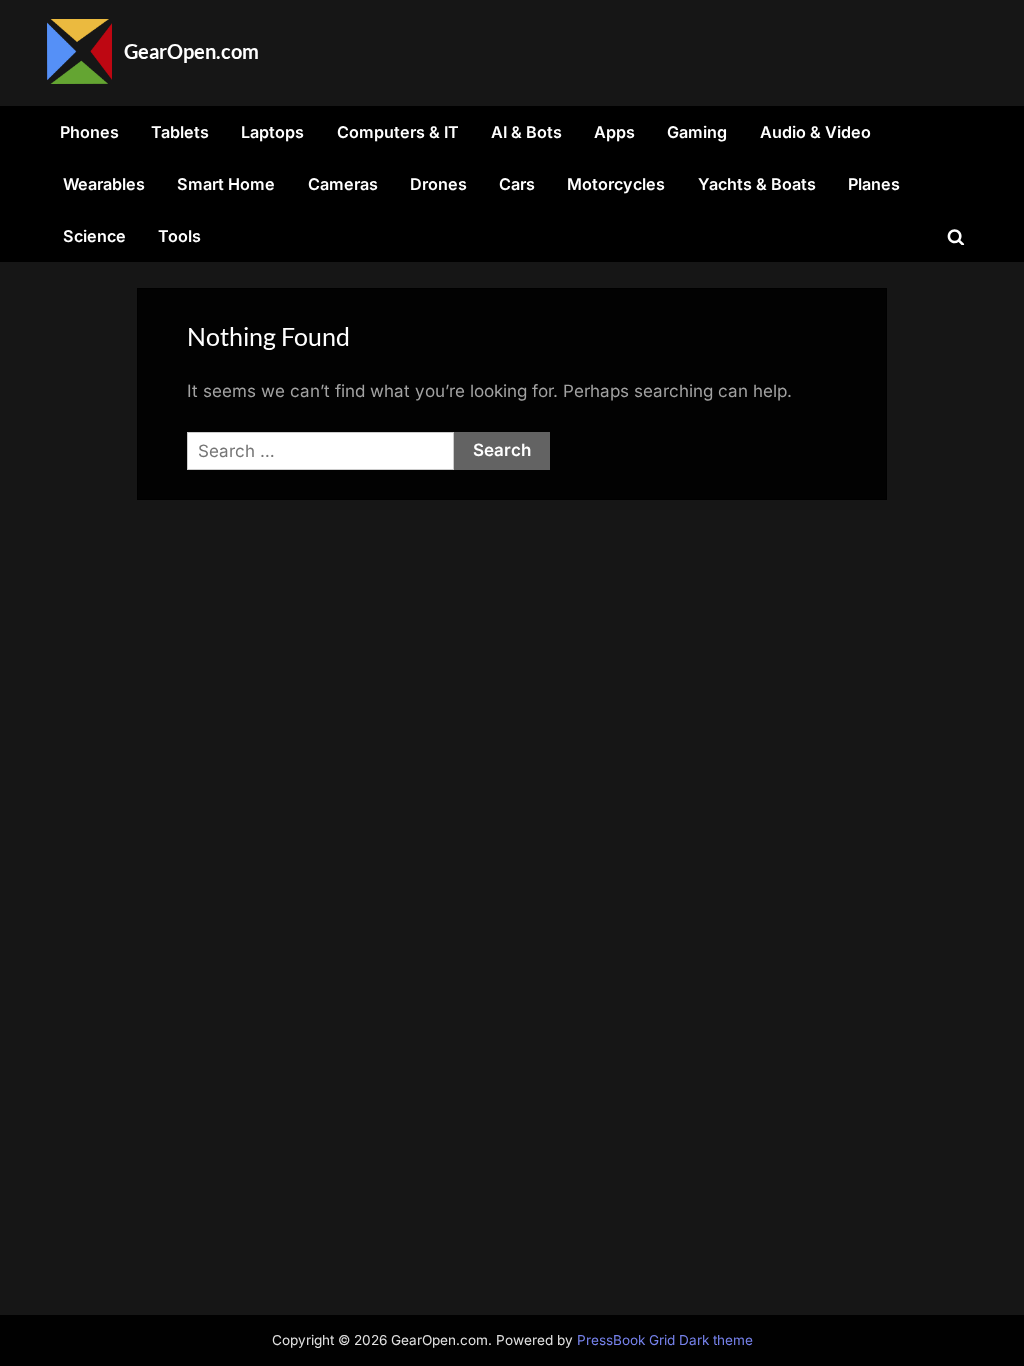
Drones (438, 184)
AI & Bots (526, 132)
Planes (874, 184)
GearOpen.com (191, 51)
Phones (89, 132)
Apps (614, 132)
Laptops (272, 132)
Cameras (343, 184)
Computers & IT (398, 132)
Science (94, 236)
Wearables (104, 184)
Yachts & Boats (757, 184)
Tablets (180, 132)
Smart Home (226, 184)
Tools (179, 236)
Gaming (697, 132)
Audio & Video (815, 132)
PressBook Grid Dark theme (665, 1340)
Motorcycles (616, 184)
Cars (517, 184)
